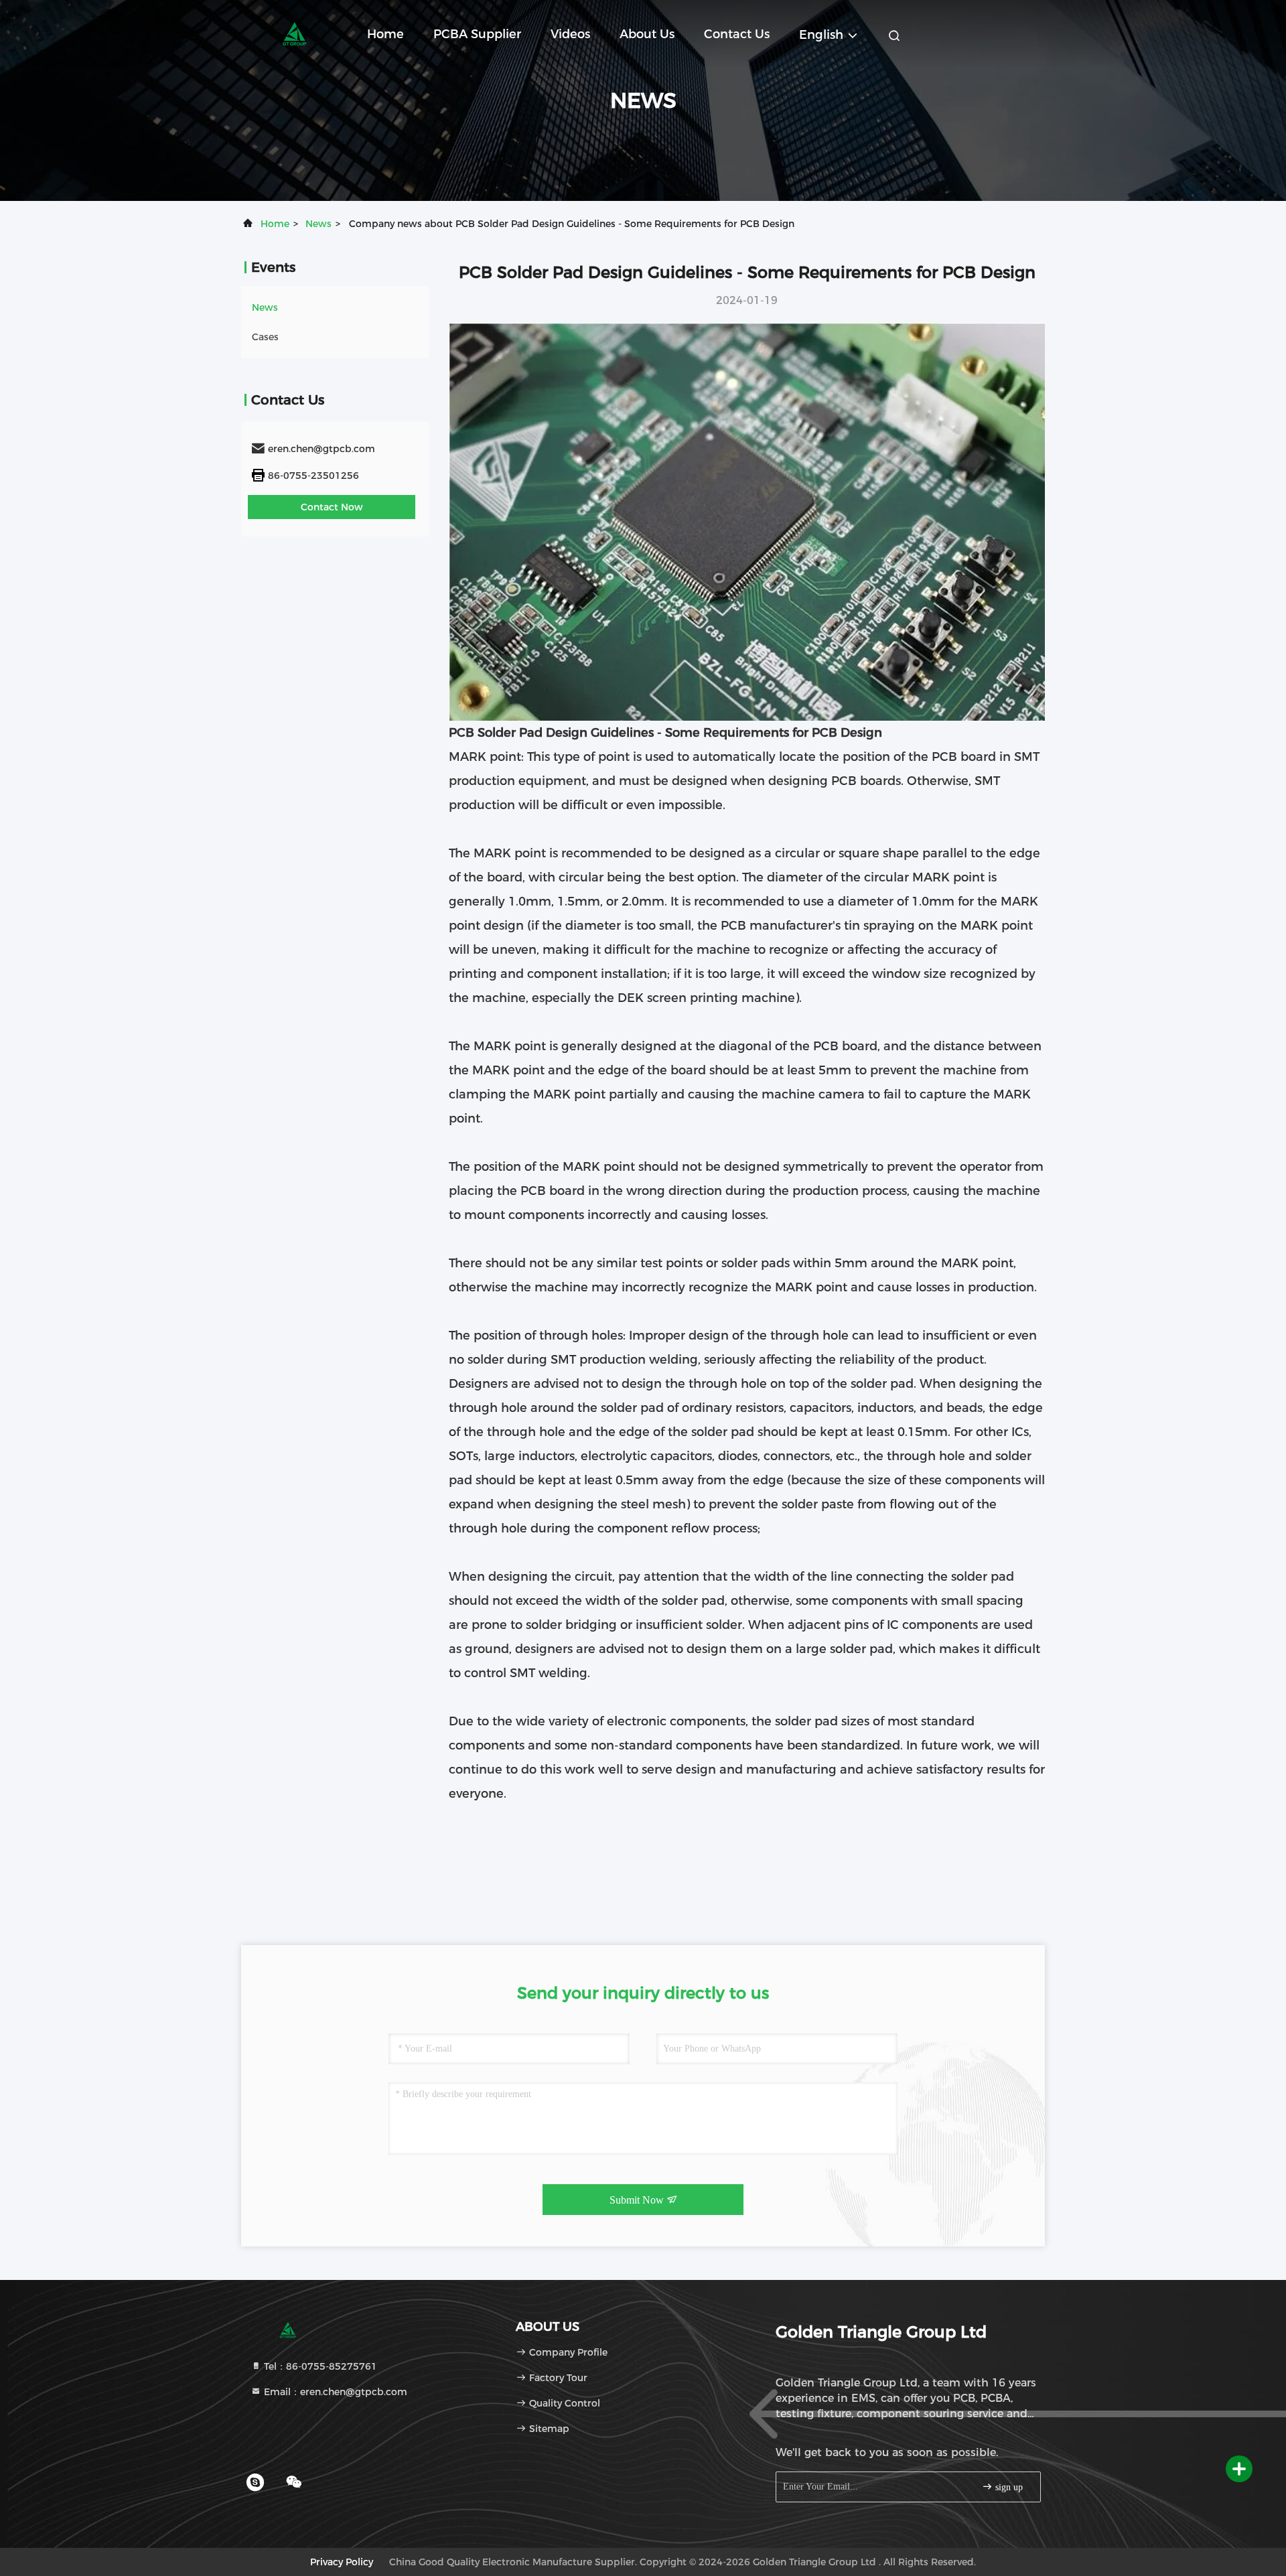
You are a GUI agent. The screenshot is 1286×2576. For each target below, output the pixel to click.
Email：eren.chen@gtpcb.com (334, 2392)
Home (385, 34)
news (318, 224)
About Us (647, 34)
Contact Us (737, 34)
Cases (265, 337)
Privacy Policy (342, 2562)
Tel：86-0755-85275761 (319, 2366)
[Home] (295, 33)
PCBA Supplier (477, 34)
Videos (570, 34)
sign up (1008, 2487)
